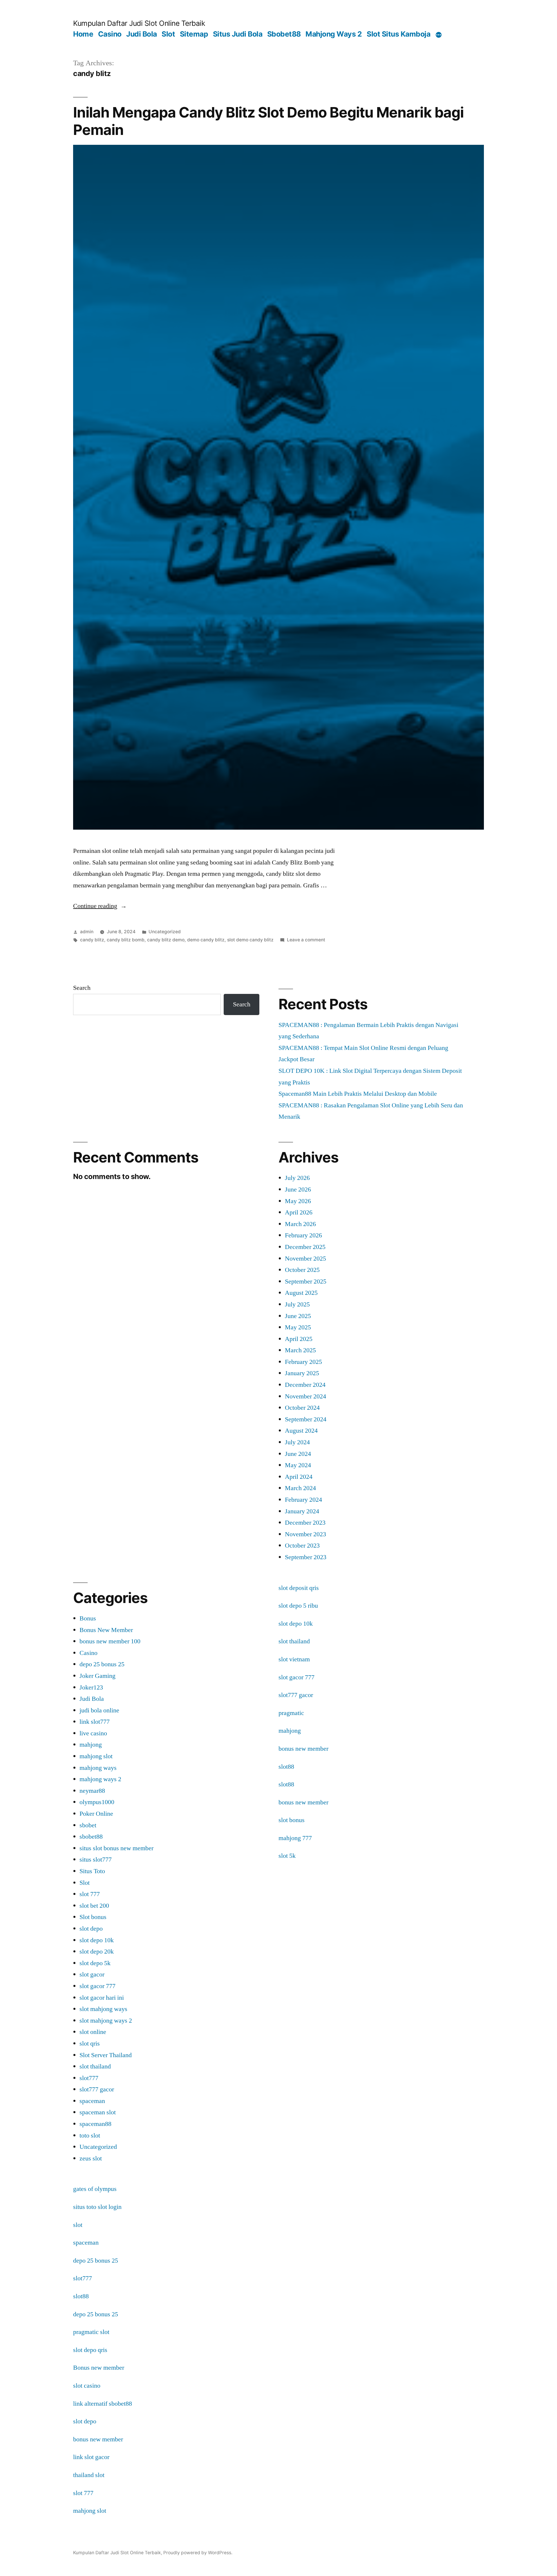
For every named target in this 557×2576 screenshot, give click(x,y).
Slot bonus (93, 1917)
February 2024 (303, 1500)
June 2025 (298, 1316)
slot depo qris (90, 2350)
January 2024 (302, 1511)
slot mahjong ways (103, 2009)
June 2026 (298, 1189)
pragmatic (291, 1713)
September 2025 (306, 1281)
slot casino (87, 2386)
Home (83, 34)
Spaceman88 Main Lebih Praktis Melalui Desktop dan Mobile (358, 1094)
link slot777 (95, 1722)
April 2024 (299, 1477)
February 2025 (303, 1362)
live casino (93, 1733)
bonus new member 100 (110, 1641)
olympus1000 (97, 1802)
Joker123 (91, 1687)
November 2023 (305, 1534)
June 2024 (298, 1454)
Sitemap (194, 34)
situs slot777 (96, 1860)
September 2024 (306, 1419)
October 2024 (302, 1408)
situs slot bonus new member (116, 1848)
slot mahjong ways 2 (106, 2021)
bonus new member (303, 1749)
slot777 (89, 2078)
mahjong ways (98, 1768)
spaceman (92, 2101)
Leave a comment (306, 940)
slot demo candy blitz (250, 940)
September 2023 (306, 1557)
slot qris (90, 2044)
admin (87, 932)
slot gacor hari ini (102, 1998)
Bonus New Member (106, 1630)
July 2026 (297, 1178)
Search (82, 988)
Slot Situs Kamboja (398, 34)
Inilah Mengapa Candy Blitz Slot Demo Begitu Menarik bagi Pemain (268, 121)
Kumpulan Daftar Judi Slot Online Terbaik (139, 23)
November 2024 (305, 1396)
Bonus (88, 1618)
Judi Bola (142, 34)
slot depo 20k (97, 1952)
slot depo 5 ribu (298, 1606)
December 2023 (305, 1523)
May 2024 (298, 1465)
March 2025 (300, 1350)
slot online (93, 2032)
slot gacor (92, 1974)
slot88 (286, 1767)
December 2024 (305, 1385)
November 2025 (305, 1259)
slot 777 (90, 1894)
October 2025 (302, 1270)
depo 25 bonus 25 (102, 1664)
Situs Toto (92, 1871)
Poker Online (96, 1814)
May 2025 (298, 1327)
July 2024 (297, 1442)
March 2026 (300, 1224)
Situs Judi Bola (238, 34)
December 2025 (305, 1247)
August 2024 (301, 1431)
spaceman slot (98, 2112)
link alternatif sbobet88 (103, 2404)
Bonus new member (99, 2368)
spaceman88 (95, 2124)
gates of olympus (95, 2189)
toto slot (90, 2135)
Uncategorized (165, 932)
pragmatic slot (91, 2332)
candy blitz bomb (126, 940)
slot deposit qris (299, 1588)
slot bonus (292, 1820)
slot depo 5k (95, 1963)
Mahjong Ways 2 (334, 34)
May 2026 (298, 1201)
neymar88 (92, 1791)
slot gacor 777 (97, 1986)
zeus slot (91, 2158)
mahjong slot (96, 1756)
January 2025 (302, 1373)
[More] (439, 35)
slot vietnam (294, 1659)
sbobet (88, 1825)
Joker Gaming (97, 1676)
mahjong (91, 1745)
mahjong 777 (295, 1838)
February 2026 (303, 1235)
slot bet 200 (94, 1906)
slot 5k (287, 1856)
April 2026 (299, 1212)
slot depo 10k (97, 1940)
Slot (168, 34)
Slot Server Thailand (106, 2055)
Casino (110, 34)
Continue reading (100, 906)
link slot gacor (91, 2457)
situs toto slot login (97, 2207)
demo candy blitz (206, 940)
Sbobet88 (284, 34)
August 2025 (301, 1293)
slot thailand (95, 2066)
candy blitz (92, 940)
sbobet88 (91, 1837)
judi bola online (99, 1710)
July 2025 (297, 1304)
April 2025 (299, 1339)
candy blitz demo (166, 940)
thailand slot (89, 2475)
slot (78, 2225)
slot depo (91, 1929)
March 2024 (300, 1488)
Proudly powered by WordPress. (198, 2553)
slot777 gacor (97, 2089)
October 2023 (302, 1546)
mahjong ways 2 (100, 1779)
